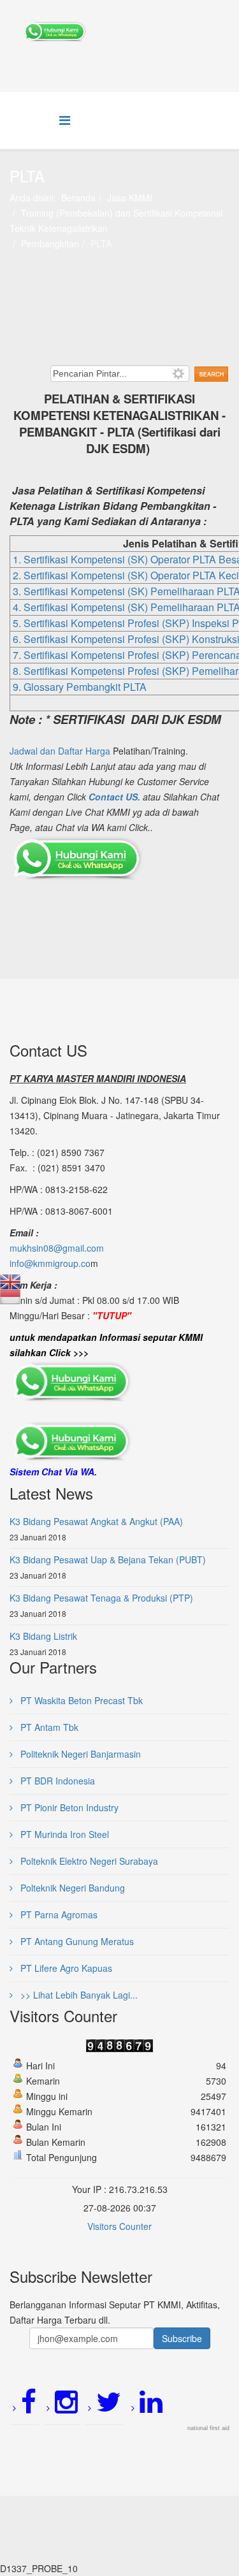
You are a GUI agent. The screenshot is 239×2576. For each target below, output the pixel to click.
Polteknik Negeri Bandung (71, 1888)
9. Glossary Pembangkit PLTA (80, 687)
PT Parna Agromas (58, 1914)
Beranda (78, 198)
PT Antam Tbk (48, 1727)
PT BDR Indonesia (56, 1781)
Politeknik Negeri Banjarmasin (79, 1754)
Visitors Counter (119, 2226)
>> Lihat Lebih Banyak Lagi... (78, 1995)
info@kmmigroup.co (50, 1263)
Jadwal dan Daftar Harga (60, 751)
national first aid (208, 2428)
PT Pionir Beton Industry (68, 1807)
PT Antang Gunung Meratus (76, 1941)
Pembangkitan (50, 243)
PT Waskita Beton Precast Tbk (80, 1700)
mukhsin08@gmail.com (57, 1248)
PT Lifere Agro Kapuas (65, 1968)
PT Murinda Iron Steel (63, 1834)
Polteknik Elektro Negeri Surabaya (88, 1861)
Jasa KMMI (130, 198)
